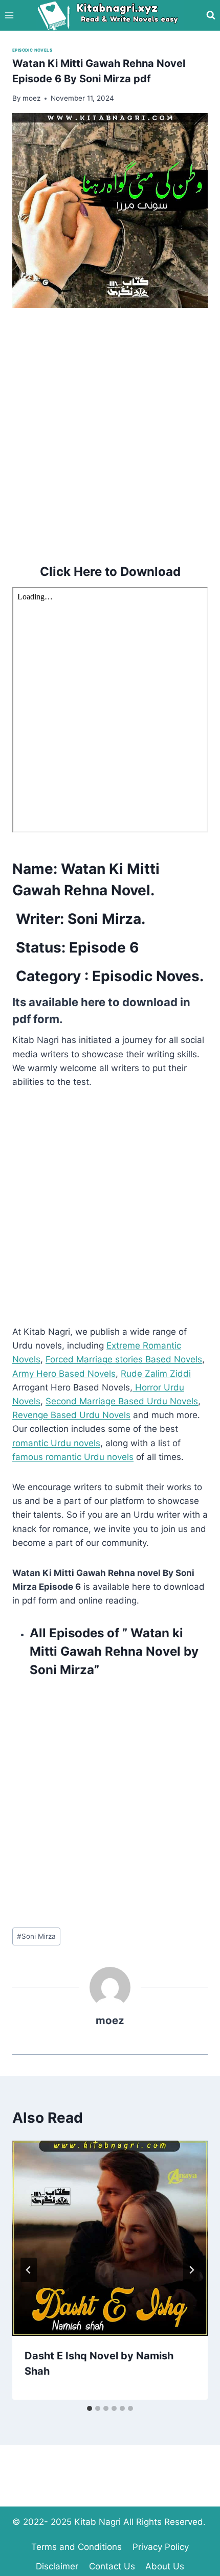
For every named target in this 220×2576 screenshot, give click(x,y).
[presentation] (110, 2238)
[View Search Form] (211, 15)
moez (110, 2020)
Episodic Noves (146, 976)
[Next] (191, 2270)
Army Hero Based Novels (64, 1374)
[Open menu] (9, 15)
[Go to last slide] (29, 2270)
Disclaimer (57, 2566)
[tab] (90, 2408)
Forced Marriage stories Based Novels (124, 1359)
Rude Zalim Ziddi (156, 1374)
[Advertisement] (110, 434)
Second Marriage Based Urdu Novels (122, 1401)
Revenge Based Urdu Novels (71, 1415)
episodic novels (32, 50)
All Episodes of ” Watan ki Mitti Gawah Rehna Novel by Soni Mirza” (114, 1651)
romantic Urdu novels (56, 1443)
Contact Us (112, 2566)
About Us (165, 2566)
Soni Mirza (36, 1936)
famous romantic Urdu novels (73, 1457)
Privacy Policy (161, 2547)
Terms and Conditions (76, 2547)
